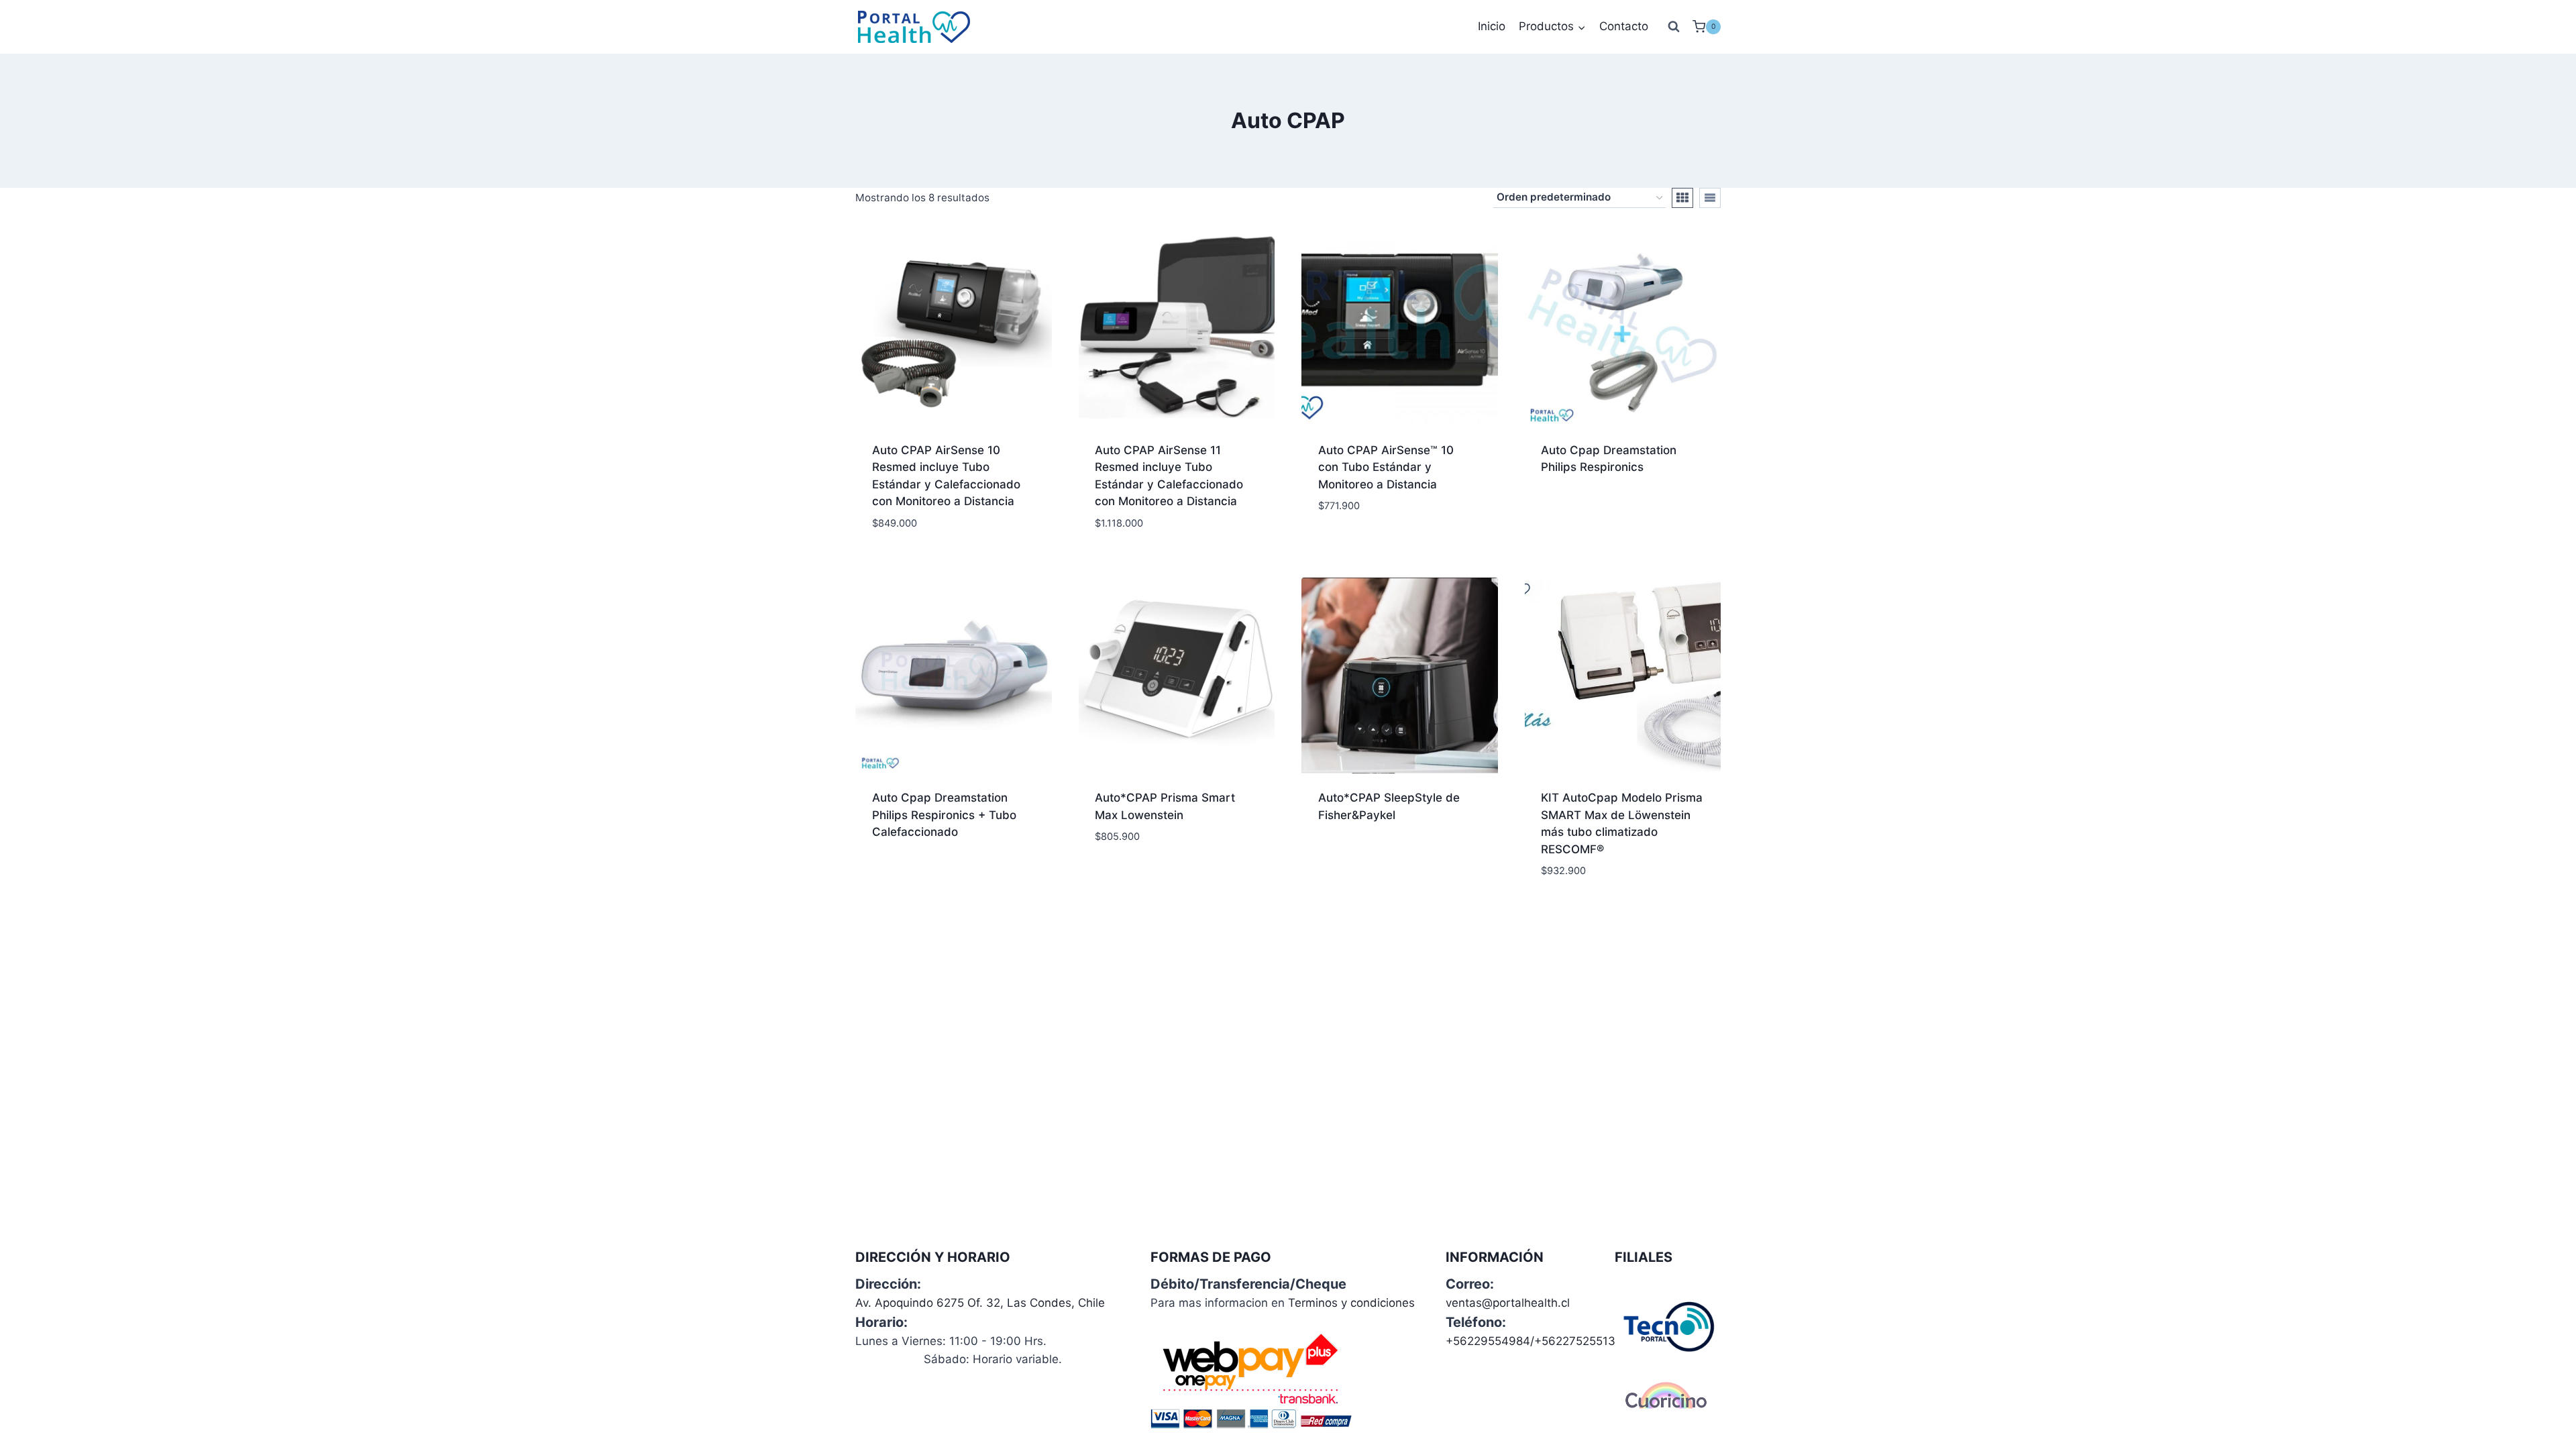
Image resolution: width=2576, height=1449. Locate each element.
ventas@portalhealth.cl (1508, 1303)
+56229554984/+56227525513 (1531, 1341)
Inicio (1492, 26)
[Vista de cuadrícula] (1682, 198)
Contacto (1624, 26)
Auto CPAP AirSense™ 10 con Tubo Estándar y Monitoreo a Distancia (1386, 467)
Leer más (1565, 511)
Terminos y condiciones (1351, 1303)
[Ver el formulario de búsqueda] (1674, 27)
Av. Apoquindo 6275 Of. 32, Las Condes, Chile (980, 1303)
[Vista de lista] (1710, 198)
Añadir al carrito (1369, 546)
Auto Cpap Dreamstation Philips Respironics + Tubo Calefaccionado (944, 815)
